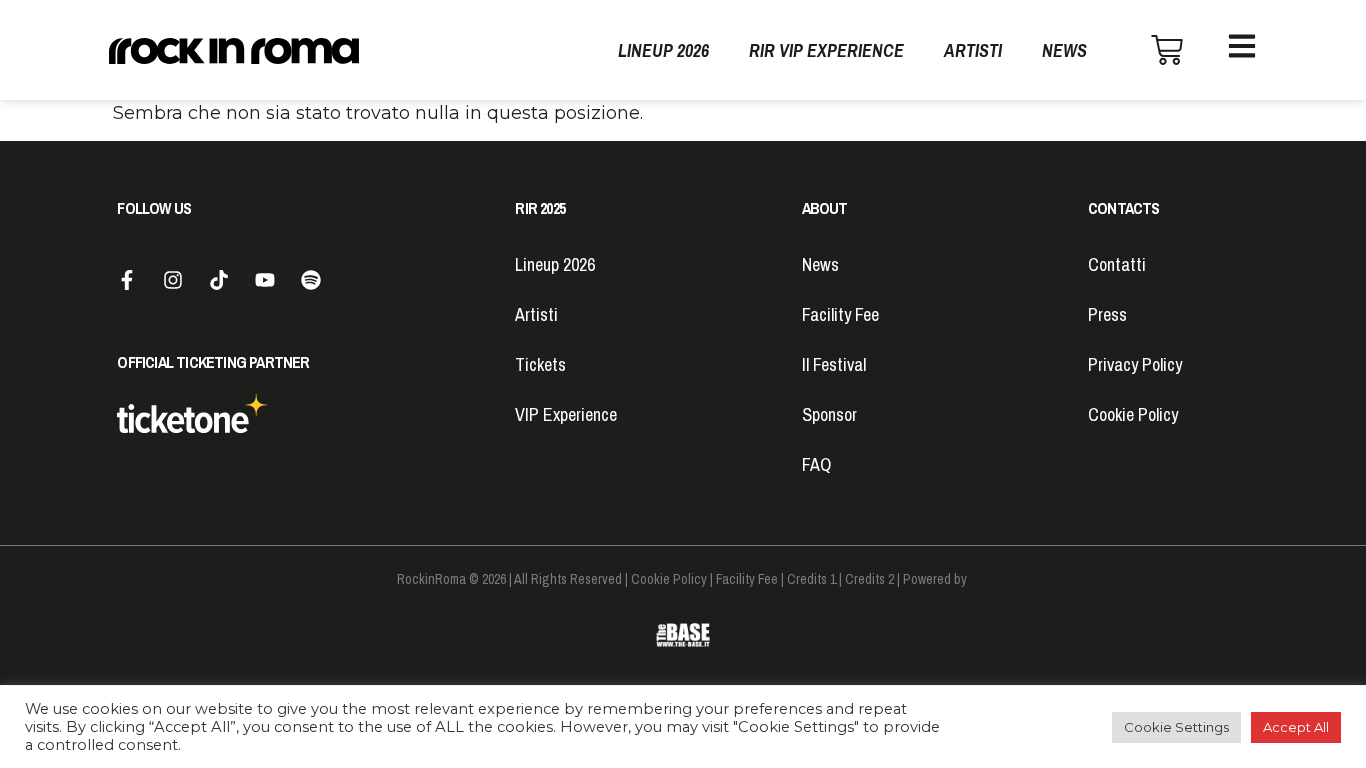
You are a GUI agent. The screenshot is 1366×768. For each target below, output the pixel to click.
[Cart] (1167, 50)
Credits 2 (869, 579)
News (1064, 50)
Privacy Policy (1135, 364)
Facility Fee (840, 314)
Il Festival (834, 364)
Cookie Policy (1133, 414)
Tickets (540, 364)
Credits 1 (811, 579)
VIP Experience (566, 414)
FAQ (816, 464)
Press (1107, 314)
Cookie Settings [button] (1176, 727)
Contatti (1117, 264)
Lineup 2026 (663, 50)
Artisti (973, 50)
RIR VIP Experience (826, 50)
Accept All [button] (1296, 727)
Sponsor (829, 414)
